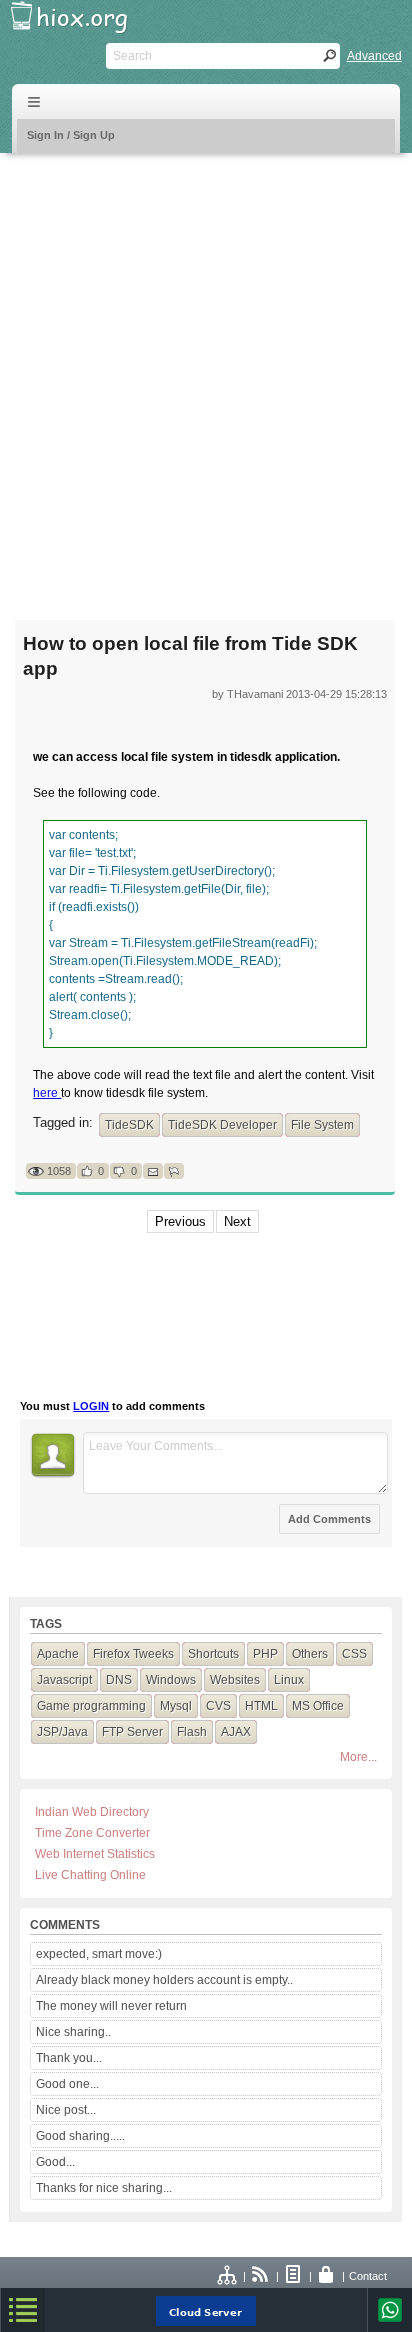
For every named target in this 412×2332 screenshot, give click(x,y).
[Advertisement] (206, 374)
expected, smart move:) (99, 1954)
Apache (58, 1654)
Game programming (91, 1706)
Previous (180, 1221)
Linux (289, 1680)
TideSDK (129, 1125)
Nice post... (66, 2110)
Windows (171, 1680)
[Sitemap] (228, 2276)
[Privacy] (327, 2276)
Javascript (64, 1680)
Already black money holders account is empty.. (164, 1980)
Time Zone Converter (92, 1833)
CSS (354, 1654)
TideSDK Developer (222, 1125)
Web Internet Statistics (95, 1854)
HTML (261, 1706)
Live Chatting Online (90, 1875)
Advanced (374, 56)
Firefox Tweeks (133, 1654)
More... (358, 1757)
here (47, 1093)
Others (310, 1654)
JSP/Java (62, 1732)
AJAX (236, 1732)
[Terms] (294, 2276)
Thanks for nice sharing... (104, 2188)
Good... (55, 2162)
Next (237, 1221)
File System (322, 1125)
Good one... (67, 2084)
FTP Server (132, 1732)
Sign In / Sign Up (71, 135)
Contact (368, 2276)
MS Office (318, 1706)
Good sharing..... (80, 2136)
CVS (218, 1706)
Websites (235, 1680)
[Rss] (261, 2276)
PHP (265, 1654)
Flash (192, 1732)
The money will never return (111, 2006)
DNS (119, 1680)
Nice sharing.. (73, 2032)
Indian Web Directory (92, 1812)
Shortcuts (213, 1654)
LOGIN (91, 1406)
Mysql (176, 1706)
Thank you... (69, 2058)
